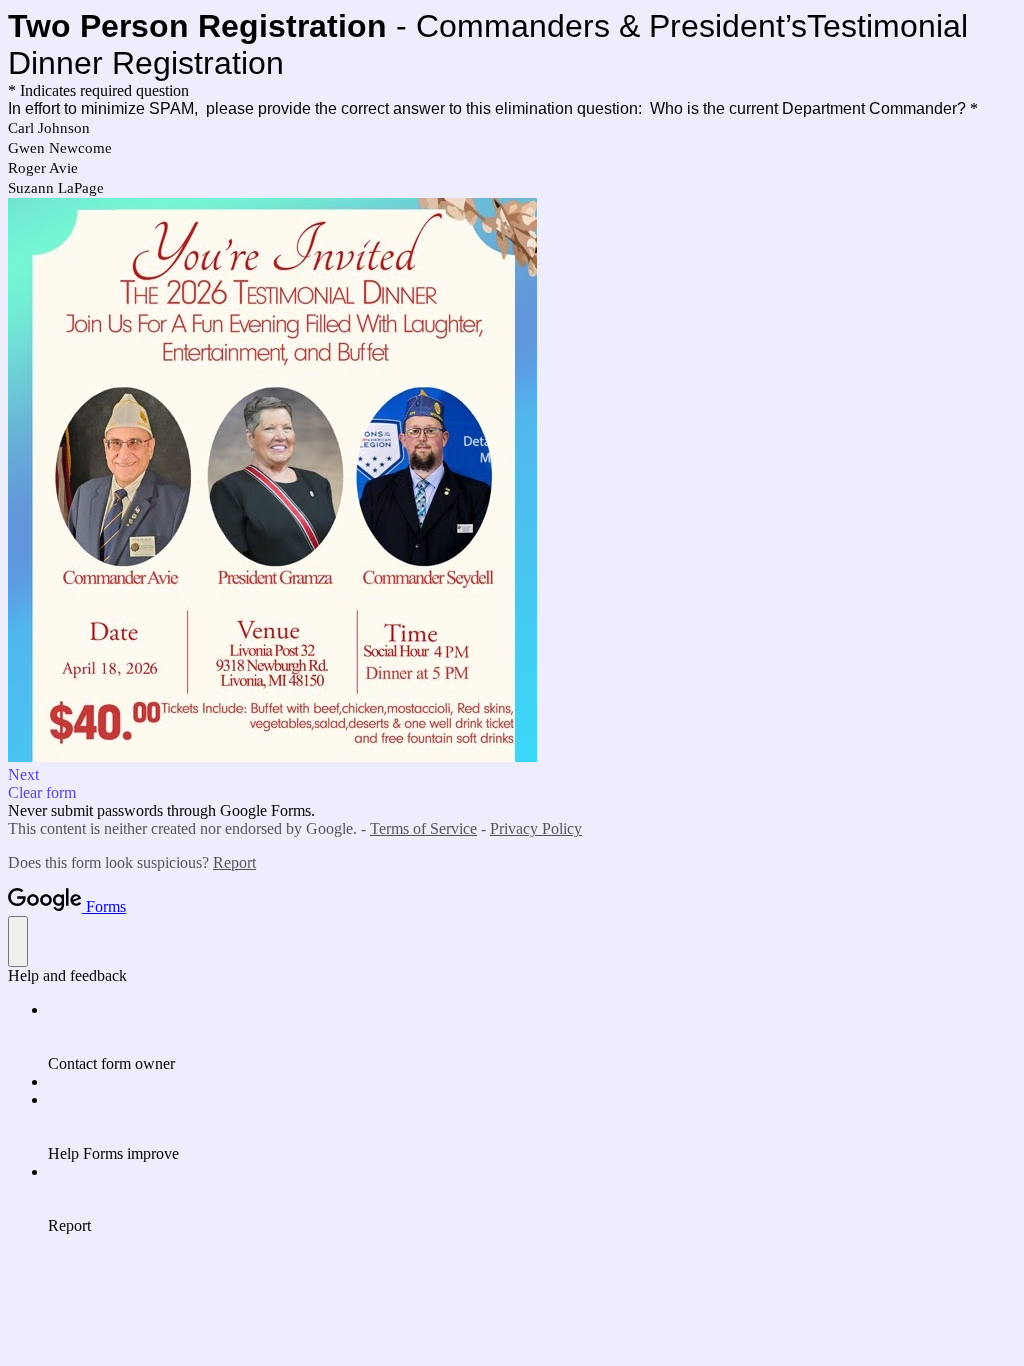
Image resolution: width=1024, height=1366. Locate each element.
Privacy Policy (536, 828)
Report (234, 862)
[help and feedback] (18, 941)
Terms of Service (423, 828)
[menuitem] (532, 1037)
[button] (512, 775)
